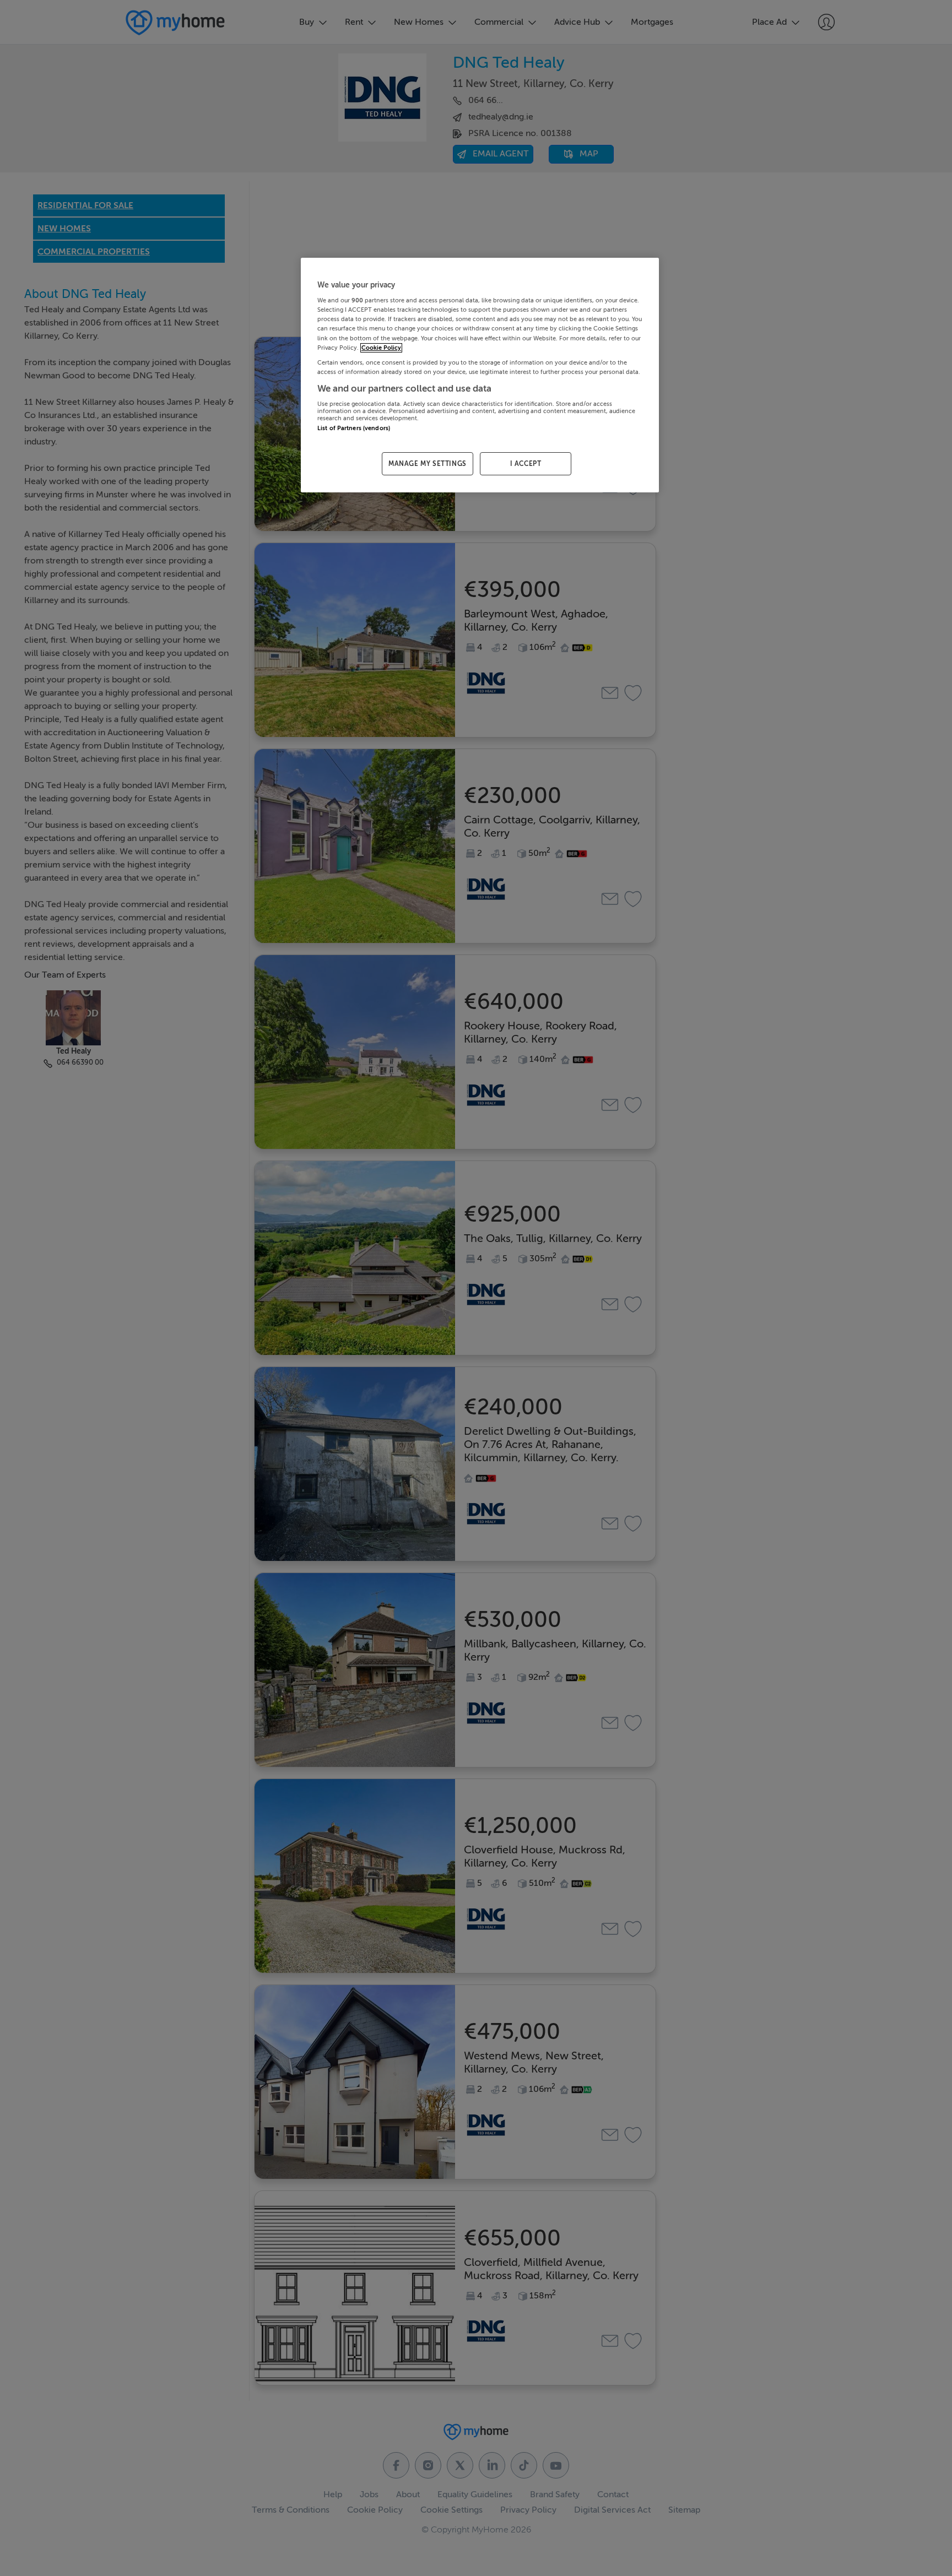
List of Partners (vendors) (354, 428)
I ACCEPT (526, 464)
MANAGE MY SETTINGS (428, 464)
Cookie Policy (381, 348)
